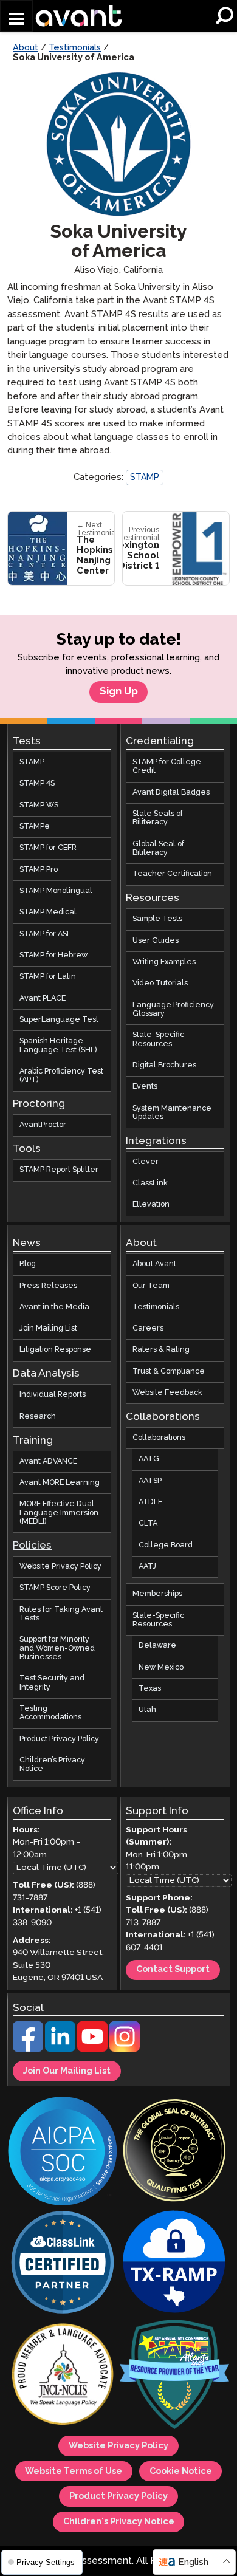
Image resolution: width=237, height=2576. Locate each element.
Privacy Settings (44, 2562)
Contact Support (173, 1970)
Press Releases (48, 1286)
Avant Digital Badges (171, 793)
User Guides (156, 941)
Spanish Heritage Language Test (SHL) (58, 1046)
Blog (28, 1264)
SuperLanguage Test (59, 1020)
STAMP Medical (48, 913)
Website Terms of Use (74, 2472)
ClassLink (150, 1183)
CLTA (148, 1524)
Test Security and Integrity (52, 1683)
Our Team (151, 1286)
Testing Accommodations (50, 1713)
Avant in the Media (54, 1307)
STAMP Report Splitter (59, 1170)
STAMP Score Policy (55, 1588)
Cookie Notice (181, 2472)
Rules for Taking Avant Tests (61, 1614)
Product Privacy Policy (59, 1739)
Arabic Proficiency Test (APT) (61, 1076)
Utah (147, 1711)
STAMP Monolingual (56, 891)
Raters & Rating (161, 1350)
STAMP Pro (39, 870)
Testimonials (75, 48)
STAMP (145, 478)
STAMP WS (39, 805)
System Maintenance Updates (172, 1113)
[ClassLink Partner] (63, 2264)
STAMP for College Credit (167, 766)
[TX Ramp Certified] (174, 2264)
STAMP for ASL (45, 934)
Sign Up (119, 692)
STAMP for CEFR (48, 848)
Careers (148, 1328)
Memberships (157, 1595)
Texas (150, 1689)
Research (38, 1416)
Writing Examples (164, 962)
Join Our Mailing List (67, 2071)
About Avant (154, 1264)
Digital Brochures (164, 1065)
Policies (32, 1546)
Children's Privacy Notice (119, 2522)
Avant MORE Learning (60, 1483)
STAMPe (35, 827)
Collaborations (159, 1438)
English (193, 2562)
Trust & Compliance (169, 1372)
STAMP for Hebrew (53, 955)
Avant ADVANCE (48, 1461)
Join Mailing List (48, 1328)
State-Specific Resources (158, 1039)
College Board (166, 1545)
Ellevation (151, 1205)
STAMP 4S (37, 784)
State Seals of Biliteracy (158, 818)
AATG (149, 1460)
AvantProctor (43, 1125)
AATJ (147, 1567)
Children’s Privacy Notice (52, 1765)
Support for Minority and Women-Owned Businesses (57, 1648)
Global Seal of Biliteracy (158, 848)
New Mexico (161, 1667)
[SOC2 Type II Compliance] (63, 2152)
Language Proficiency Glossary (173, 1009)
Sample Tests (157, 919)
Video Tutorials (160, 983)
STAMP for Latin (48, 977)
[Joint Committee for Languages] (63, 2376)
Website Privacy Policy (60, 1567)
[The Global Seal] (174, 2152)
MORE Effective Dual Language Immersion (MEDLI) (59, 1513)
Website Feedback (167, 1393)
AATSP (150, 1481)
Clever (146, 1162)
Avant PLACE (43, 999)
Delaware (157, 1646)
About (26, 48)
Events (145, 1087)
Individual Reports (53, 1395)
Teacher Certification (172, 875)
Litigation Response (55, 1350)
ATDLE (150, 1502)
